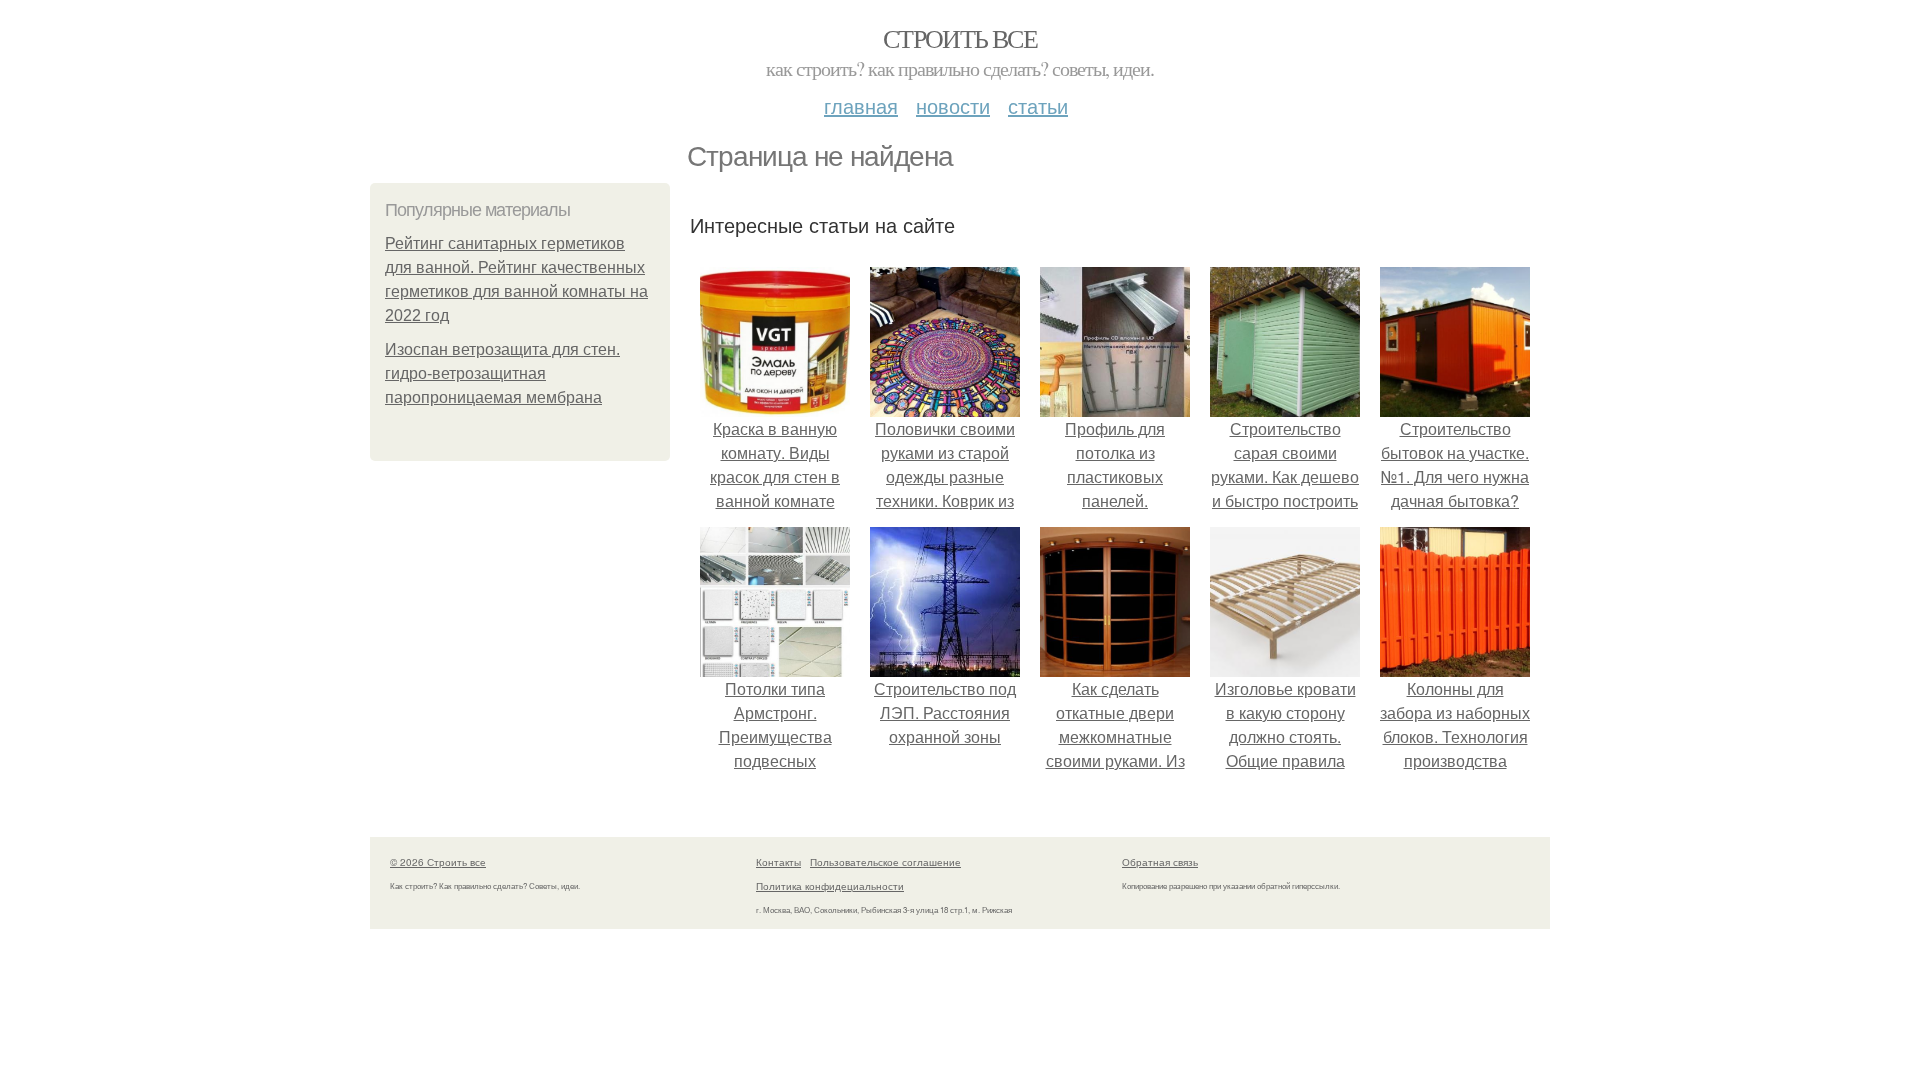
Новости (953, 105)
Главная (861, 105)
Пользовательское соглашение (885, 862)
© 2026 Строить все (438, 862)
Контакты (778, 862)
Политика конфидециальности (830, 886)
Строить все (960, 38)
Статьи (1038, 105)
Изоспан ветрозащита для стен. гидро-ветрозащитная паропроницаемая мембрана (502, 373)
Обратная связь (1160, 862)
